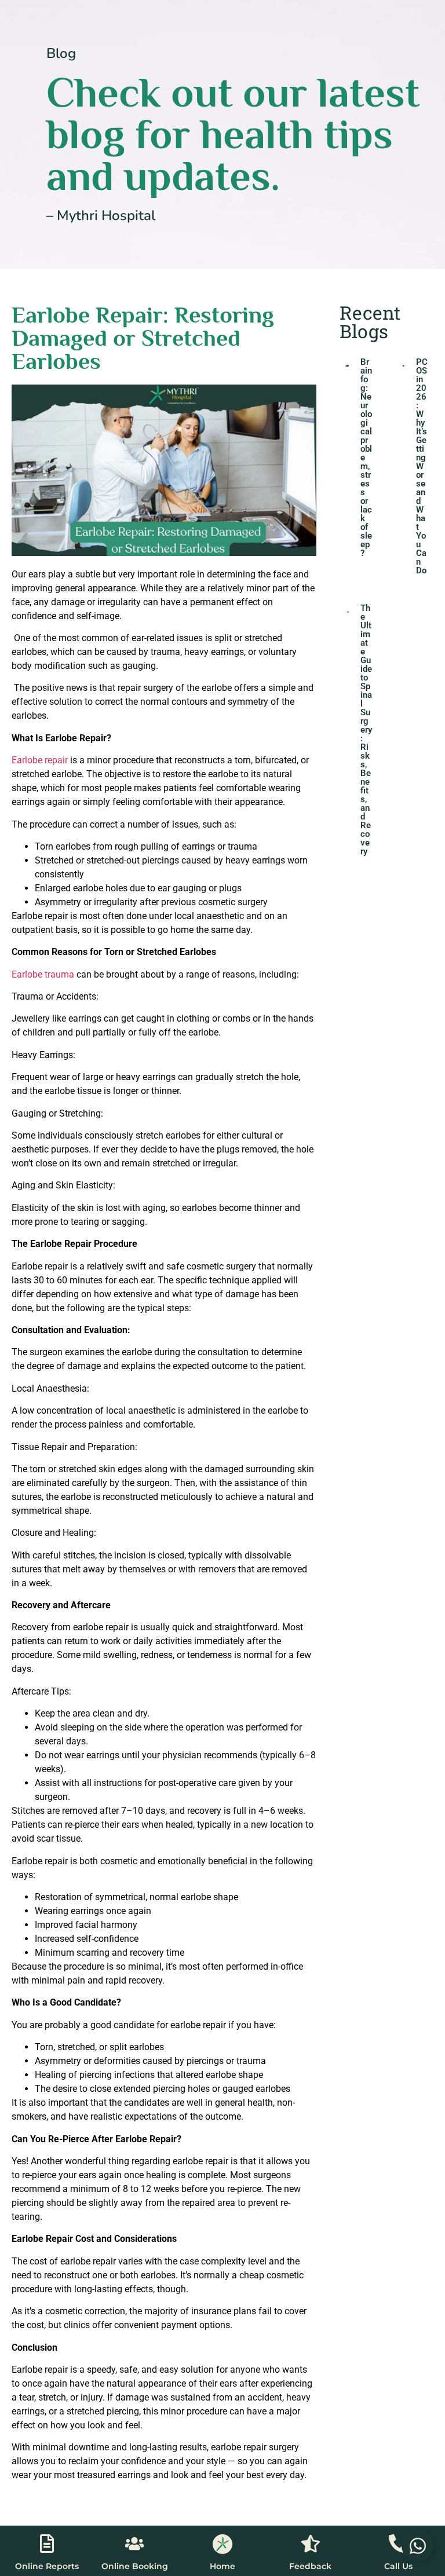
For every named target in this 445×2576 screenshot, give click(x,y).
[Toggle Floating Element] (417, 2546)
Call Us (398, 2566)
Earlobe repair (40, 760)
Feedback (310, 2566)
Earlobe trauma (43, 974)
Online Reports (47, 2566)
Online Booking (135, 2566)
